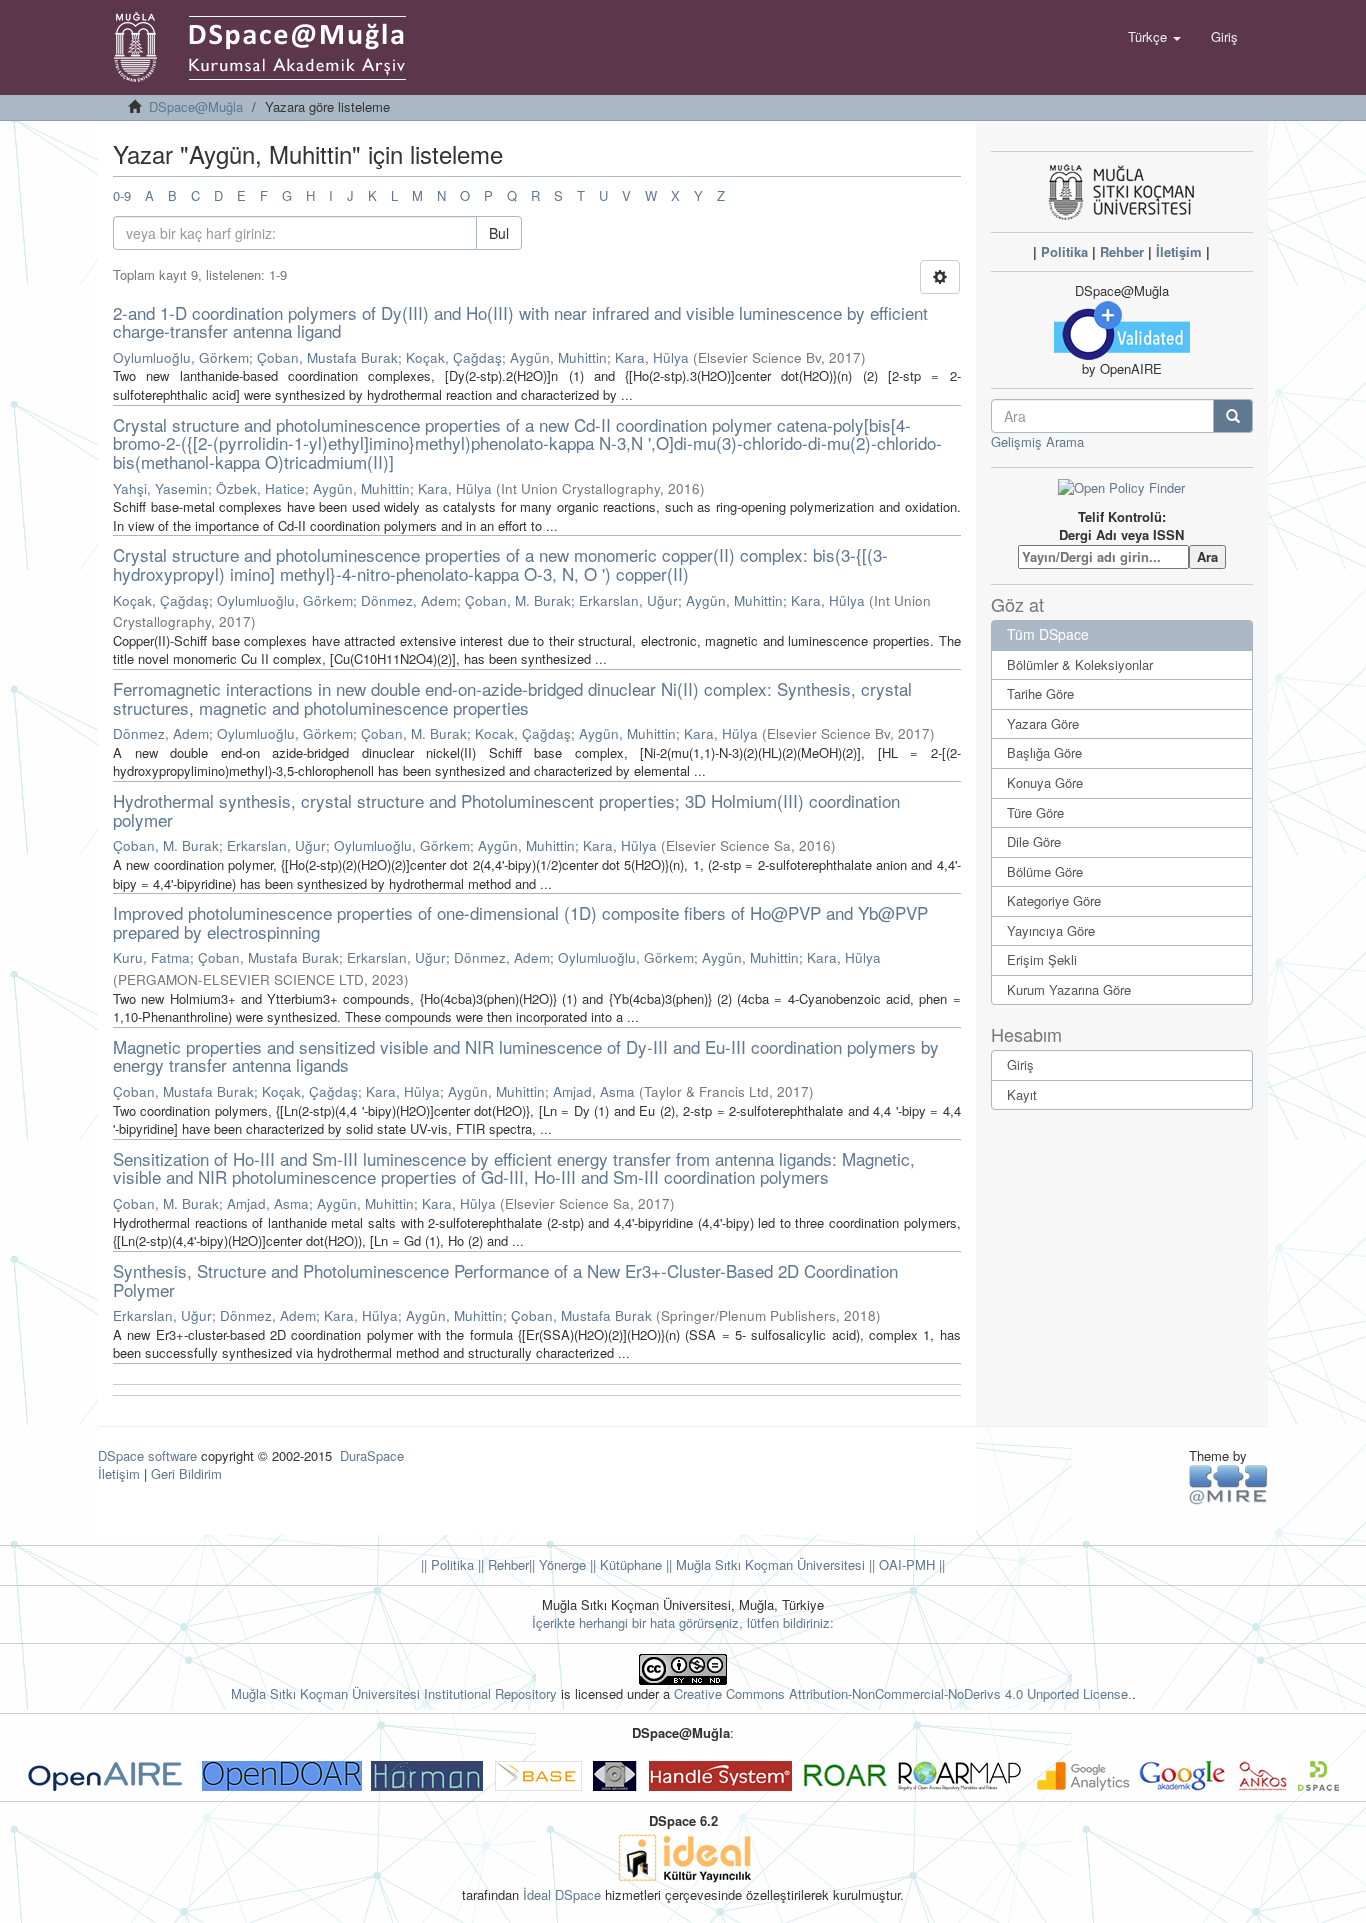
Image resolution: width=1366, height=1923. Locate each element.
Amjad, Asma (594, 1091)
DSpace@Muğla (196, 106)
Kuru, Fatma (151, 957)
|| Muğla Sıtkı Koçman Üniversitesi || (768, 1564)
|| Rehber (501, 1564)
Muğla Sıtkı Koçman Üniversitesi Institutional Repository (394, 1693)
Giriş (1020, 1064)
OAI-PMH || (910, 1564)
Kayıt (1022, 1094)
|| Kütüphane (624, 1564)
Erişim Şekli (1042, 959)
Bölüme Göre (1045, 871)
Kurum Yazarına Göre (1069, 989)
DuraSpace (372, 1455)
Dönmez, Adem (409, 600)
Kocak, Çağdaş (523, 733)
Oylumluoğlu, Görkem (181, 357)
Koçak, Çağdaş (454, 357)
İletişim (1179, 251)
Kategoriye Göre (1054, 900)
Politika (1064, 251)
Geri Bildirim (186, 1473)
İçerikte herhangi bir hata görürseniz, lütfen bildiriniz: (683, 1622)
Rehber (1122, 251)
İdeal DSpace (562, 1894)
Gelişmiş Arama (1037, 441)
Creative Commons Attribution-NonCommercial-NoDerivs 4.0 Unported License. (903, 1693)
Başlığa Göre (1044, 752)
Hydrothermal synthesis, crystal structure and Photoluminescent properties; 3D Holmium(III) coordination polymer (506, 810)
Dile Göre (1034, 841)
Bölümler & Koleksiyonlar (1080, 664)
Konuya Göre (1045, 782)
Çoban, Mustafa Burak (327, 357)
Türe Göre (1035, 812)
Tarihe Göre (1040, 693)
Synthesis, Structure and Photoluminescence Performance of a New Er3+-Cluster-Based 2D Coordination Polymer (505, 1280)
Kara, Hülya (652, 357)
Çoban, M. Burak (518, 600)
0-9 (122, 195)
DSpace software (147, 1455)
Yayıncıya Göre (1051, 930)
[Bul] (1233, 416)
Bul (499, 233)
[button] (1154, 37)
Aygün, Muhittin (558, 357)
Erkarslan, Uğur (628, 600)
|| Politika (447, 1564)
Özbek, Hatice (260, 488)
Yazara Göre (1043, 723)
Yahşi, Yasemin (160, 488)
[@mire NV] (1228, 1483)
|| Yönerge (557, 1564)
